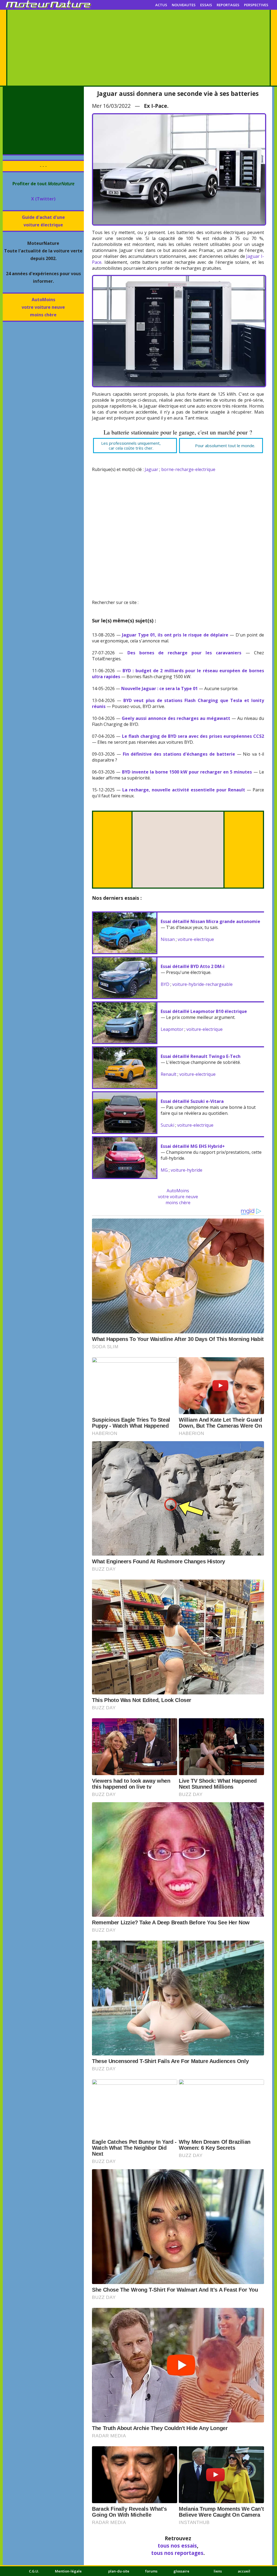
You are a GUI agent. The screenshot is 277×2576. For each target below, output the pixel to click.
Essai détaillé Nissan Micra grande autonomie (210, 921)
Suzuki (167, 1125)
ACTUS (161, 5)
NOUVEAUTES (184, 5)
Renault (169, 1074)
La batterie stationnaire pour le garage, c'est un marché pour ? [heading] (178, 432)
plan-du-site (119, 2571)
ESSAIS (206, 5)
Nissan (168, 939)
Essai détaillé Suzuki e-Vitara (192, 1101)
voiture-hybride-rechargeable (202, 984)
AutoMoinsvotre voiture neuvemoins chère (43, 307)
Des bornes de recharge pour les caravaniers (184, 653)
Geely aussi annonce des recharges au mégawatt (176, 718)
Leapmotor (172, 1029)
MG (164, 1170)
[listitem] (135, 446)
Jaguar (151, 469)
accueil (244, 2571)
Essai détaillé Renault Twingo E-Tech (201, 1056)
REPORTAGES (228, 5)
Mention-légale (68, 2571)
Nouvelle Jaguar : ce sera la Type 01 (159, 688)
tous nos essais (177, 2546)
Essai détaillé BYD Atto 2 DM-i (193, 966)
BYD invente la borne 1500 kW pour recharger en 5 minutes (187, 772)
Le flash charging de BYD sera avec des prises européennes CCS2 (193, 736)
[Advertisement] (138, 48)
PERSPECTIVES (256, 5)
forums (151, 2571)
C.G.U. (34, 2571)
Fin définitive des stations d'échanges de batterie (179, 754)
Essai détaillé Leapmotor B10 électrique (204, 1011)
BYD (165, 984)
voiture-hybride (187, 1170)
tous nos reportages (177, 2553)
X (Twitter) (43, 199)
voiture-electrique (196, 939)
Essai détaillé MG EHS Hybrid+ (193, 1146)
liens (218, 2571)
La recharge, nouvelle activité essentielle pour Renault (184, 790)
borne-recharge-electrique (188, 469)
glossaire (181, 2571)
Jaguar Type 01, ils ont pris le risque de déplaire (175, 635)
